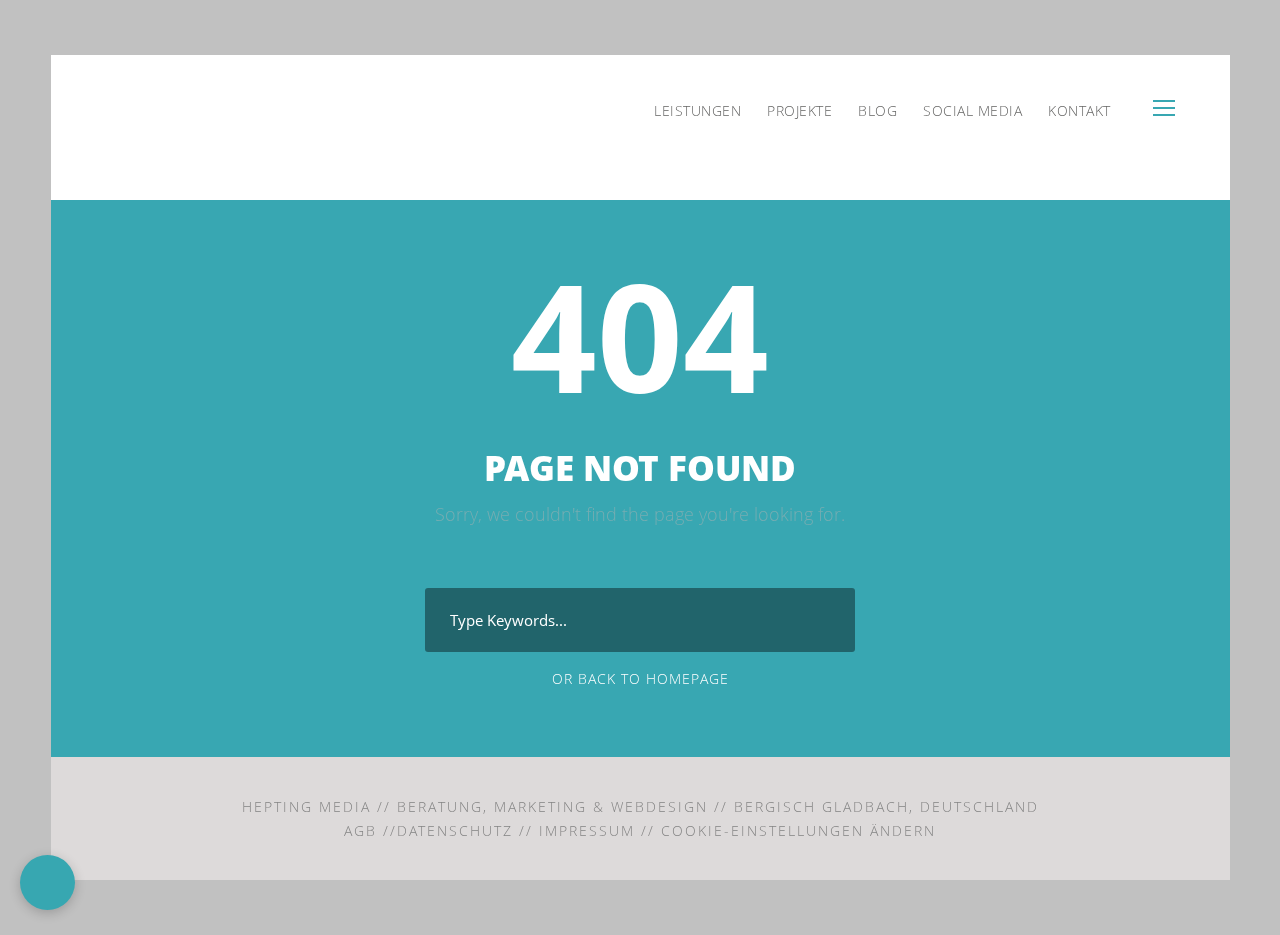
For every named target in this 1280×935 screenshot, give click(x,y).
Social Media (972, 110)
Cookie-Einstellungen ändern (798, 830)
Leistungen (697, 110)
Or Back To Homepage (640, 678)
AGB (360, 830)
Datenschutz (455, 830)
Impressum (587, 830)
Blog (877, 110)
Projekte (799, 110)
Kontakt (1079, 110)
